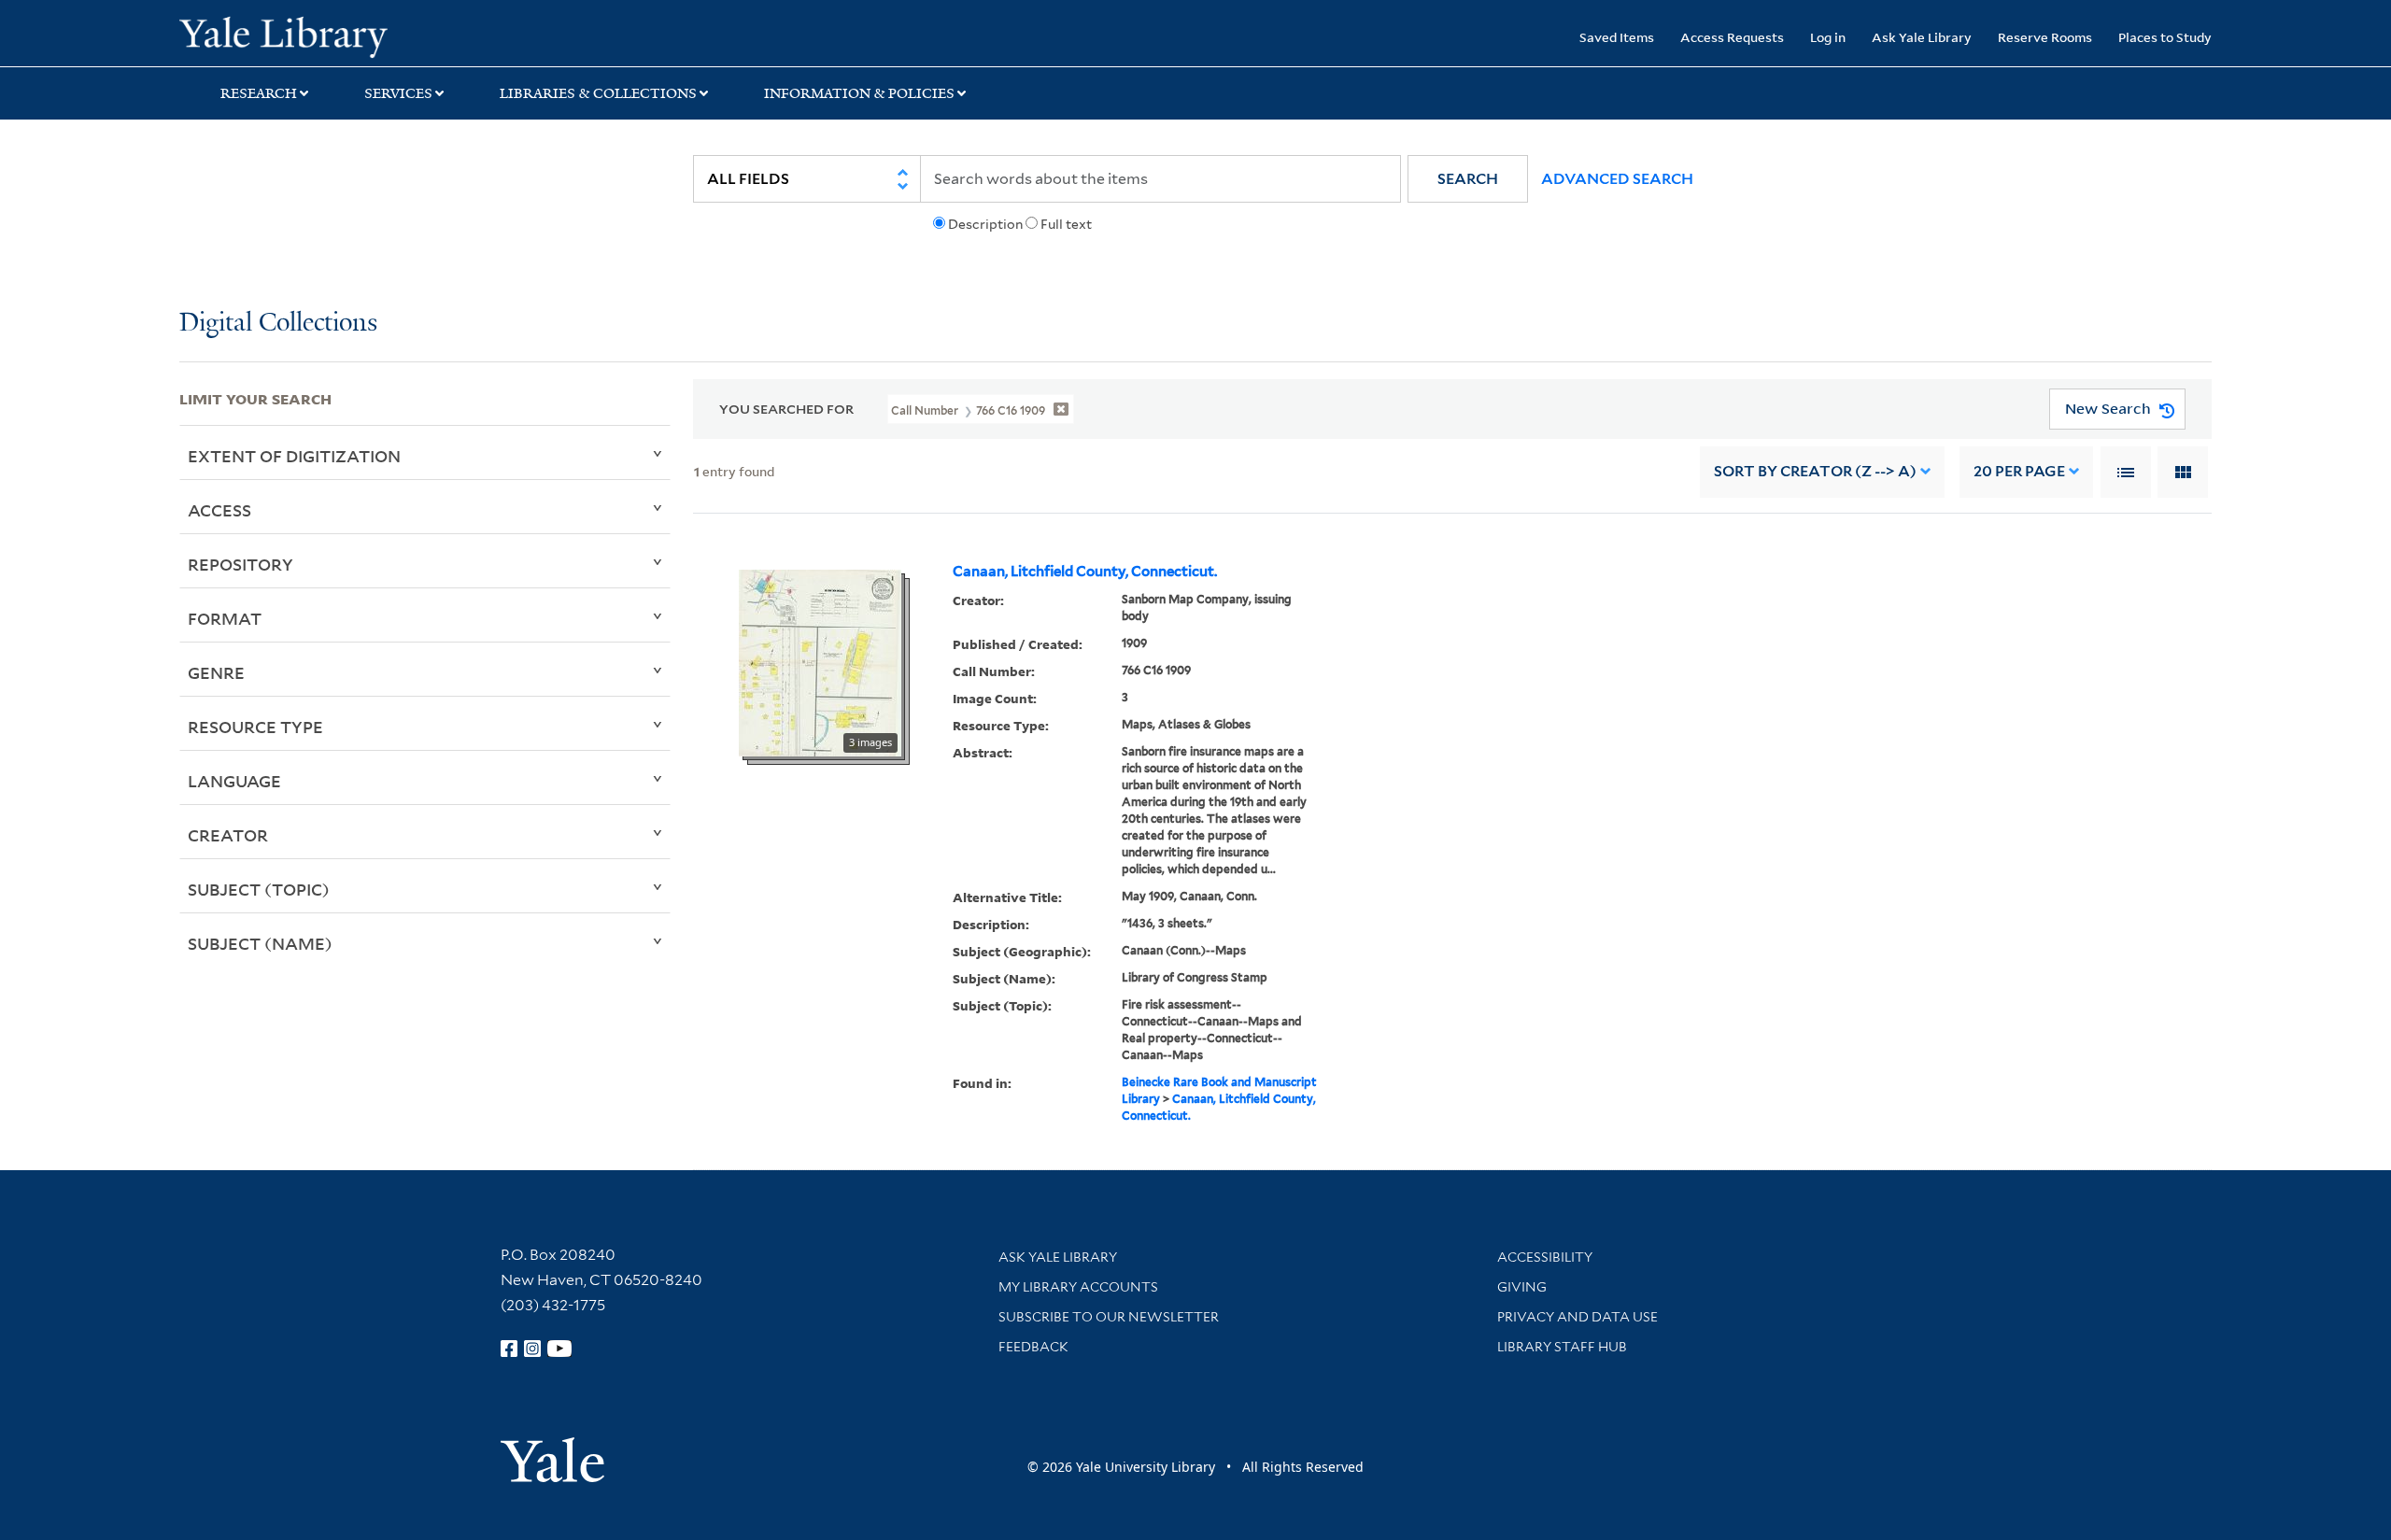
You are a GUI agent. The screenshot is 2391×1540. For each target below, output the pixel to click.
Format (225, 618)
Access (219, 510)
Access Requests (1732, 37)
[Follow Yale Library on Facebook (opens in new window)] (509, 1349)
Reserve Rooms (2045, 37)
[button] (1468, 179)
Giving (1522, 1287)
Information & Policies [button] (859, 93)
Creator (228, 835)
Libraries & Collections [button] (598, 93)
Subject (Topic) (259, 889)
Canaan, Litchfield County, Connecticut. (1085, 572)
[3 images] (820, 661)
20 (2019, 471)
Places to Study (2165, 37)
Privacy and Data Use (1577, 1317)
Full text (1066, 224)
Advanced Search (1617, 179)
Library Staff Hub (1562, 1347)
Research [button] (259, 93)
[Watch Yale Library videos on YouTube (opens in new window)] (559, 1349)
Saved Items (1617, 37)
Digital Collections (278, 324)
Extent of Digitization (294, 456)
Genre (216, 672)
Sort (1815, 471)
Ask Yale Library (1922, 37)
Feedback (1033, 1347)
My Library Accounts (1078, 1287)
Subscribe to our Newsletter (1109, 1317)
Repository (241, 564)
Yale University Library (332, 35)
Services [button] (398, 93)
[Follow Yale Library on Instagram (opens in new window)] (532, 1349)
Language (234, 781)
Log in (1828, 37)
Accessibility (1545, 1257)
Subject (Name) (260, 943)
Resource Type (255, 727)
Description (985, 224)
